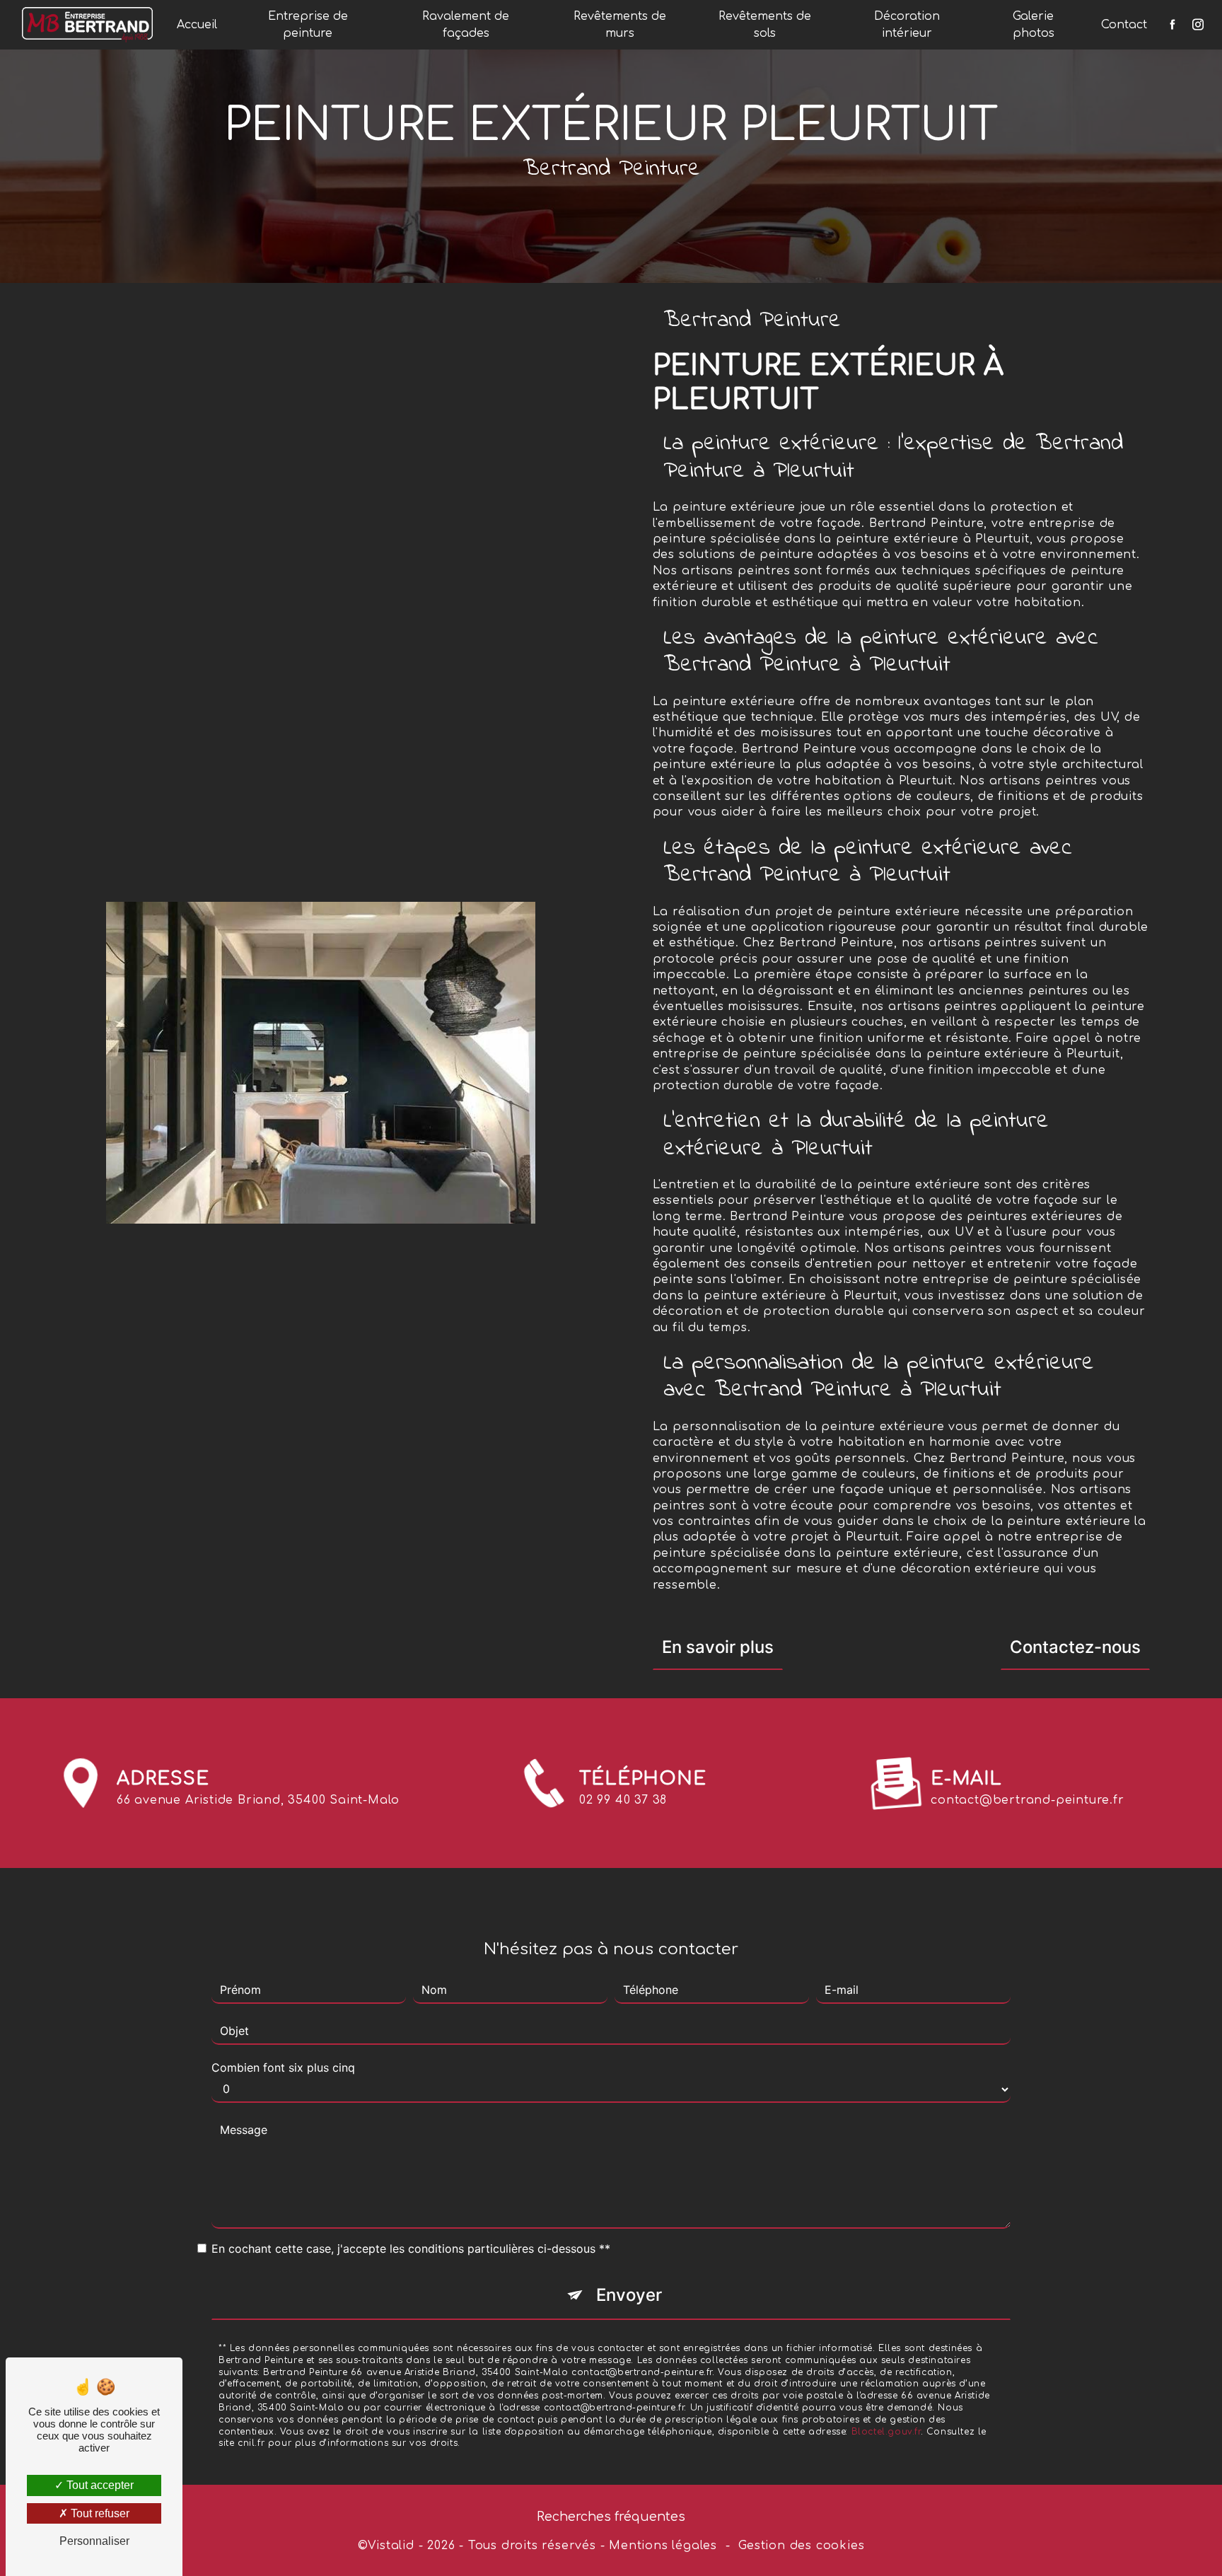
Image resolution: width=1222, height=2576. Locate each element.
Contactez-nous (1075, 1647)
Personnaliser (94, 2541)
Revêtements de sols (765, 25)
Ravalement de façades (466, 25)
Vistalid (391, 2546)
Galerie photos (1034, 25)
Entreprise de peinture (308, 25)
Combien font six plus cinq (283, 2067)
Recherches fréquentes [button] (611, 2517)
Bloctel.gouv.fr (886, 2432)
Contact (1124, 25)
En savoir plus (718, 1647)
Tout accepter (99, 2485)
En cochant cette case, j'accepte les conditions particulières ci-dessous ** (411, 2249)
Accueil (197, 25)
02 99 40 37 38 (623, 1800)
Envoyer (629, 2295)
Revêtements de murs (620, 25)
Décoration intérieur (907, 25)
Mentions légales (663, 2546)
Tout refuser (99, 2513)
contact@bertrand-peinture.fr (1027, 1800)
